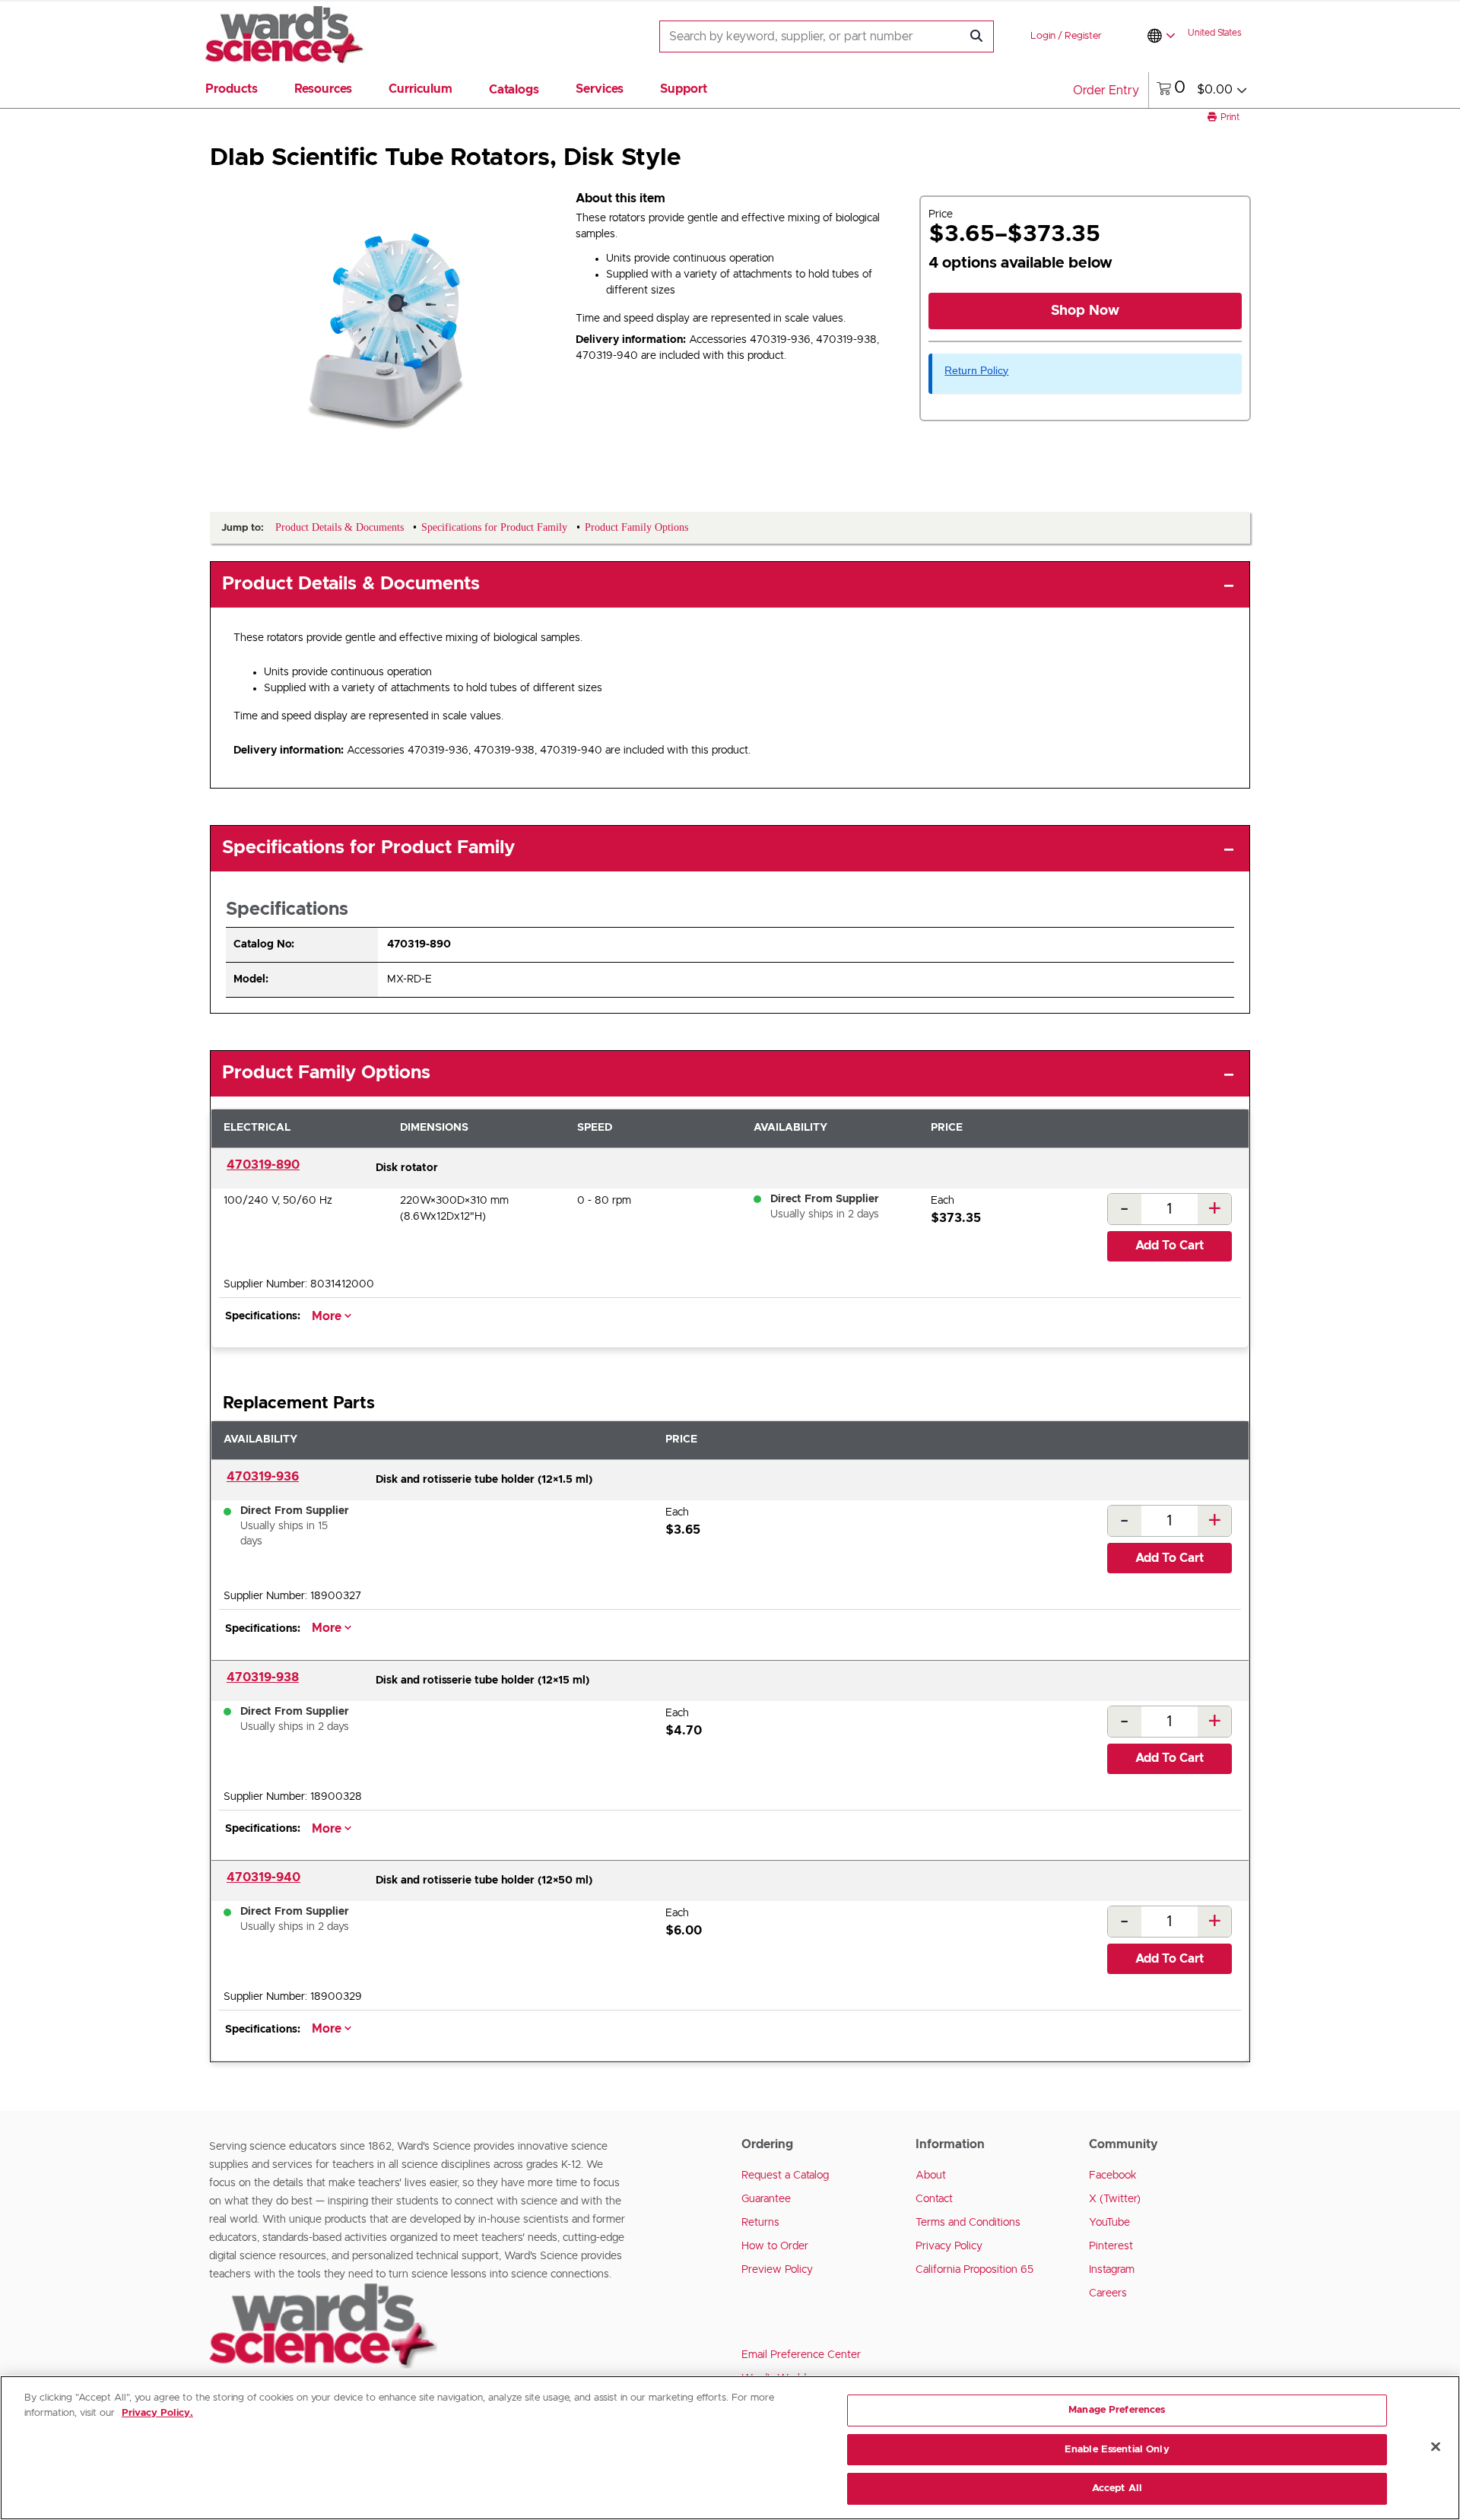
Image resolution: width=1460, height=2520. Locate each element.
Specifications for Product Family (368, 848)
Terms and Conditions (968, 2223)
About (931, 2176)
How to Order (775, 2246)
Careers (1108, 2293)
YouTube (1109, 2223)
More (328, 1316)
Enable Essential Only (1117, 2450)
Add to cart (1170, 1246)
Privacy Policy (949, 2246)
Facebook (1113, 2176)
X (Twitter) (1115, 2199)
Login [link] (1043, 36)
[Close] (1436, 2447)
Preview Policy (777, 2270)
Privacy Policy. (157, 2413)
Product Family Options (326, 1073)
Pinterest (1111, 2246)
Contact (934, 2199)
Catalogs (514, 90)
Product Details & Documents (351, 584)
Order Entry (1106, 90)
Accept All (1117, 2488)
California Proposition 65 (974, 2270)
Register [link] (1083, 36)
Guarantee (766, 2199)
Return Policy (976, 370)
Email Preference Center (801, 2355)
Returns (760, 2223)
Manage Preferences (1117, 2410)
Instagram (1112, 2270)
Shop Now (1085, 311)
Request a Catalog (785, 2176)
